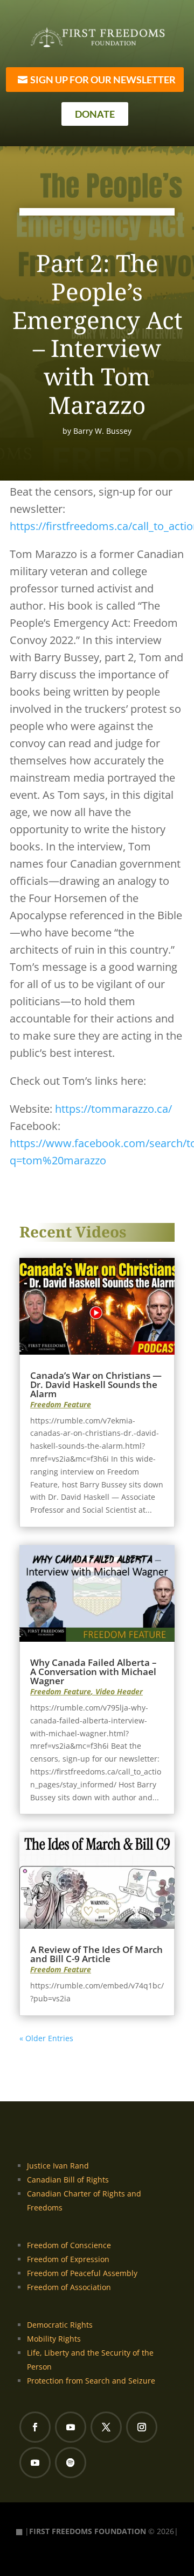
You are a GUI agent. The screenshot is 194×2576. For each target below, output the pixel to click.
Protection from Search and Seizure (91, 2381)
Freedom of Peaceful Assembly (82, 2273)
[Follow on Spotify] (71, 2463)
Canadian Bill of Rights (68, 2180)
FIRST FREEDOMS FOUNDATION (88, 2531)
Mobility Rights (54, 2339)
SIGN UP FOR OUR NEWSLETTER (103, 80)
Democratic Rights (60, 2325)
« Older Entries (46, 2038)
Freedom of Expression (68, 2259)
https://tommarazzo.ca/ (113, 1109)
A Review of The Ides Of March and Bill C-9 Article (96, 1954)
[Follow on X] (106, 2427)
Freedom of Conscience (69, 2245)
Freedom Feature (61, 1404)
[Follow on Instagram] (142, 2427)
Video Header (119, 1691)
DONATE (95, 114)
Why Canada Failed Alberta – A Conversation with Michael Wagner (93, 1672)
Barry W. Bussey (102, 431)
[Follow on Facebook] (35, 2427)
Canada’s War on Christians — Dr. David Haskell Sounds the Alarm (96, 1384)
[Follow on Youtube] (71, 2427)
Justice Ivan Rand (58, 2166)
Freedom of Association (69, 2287)
